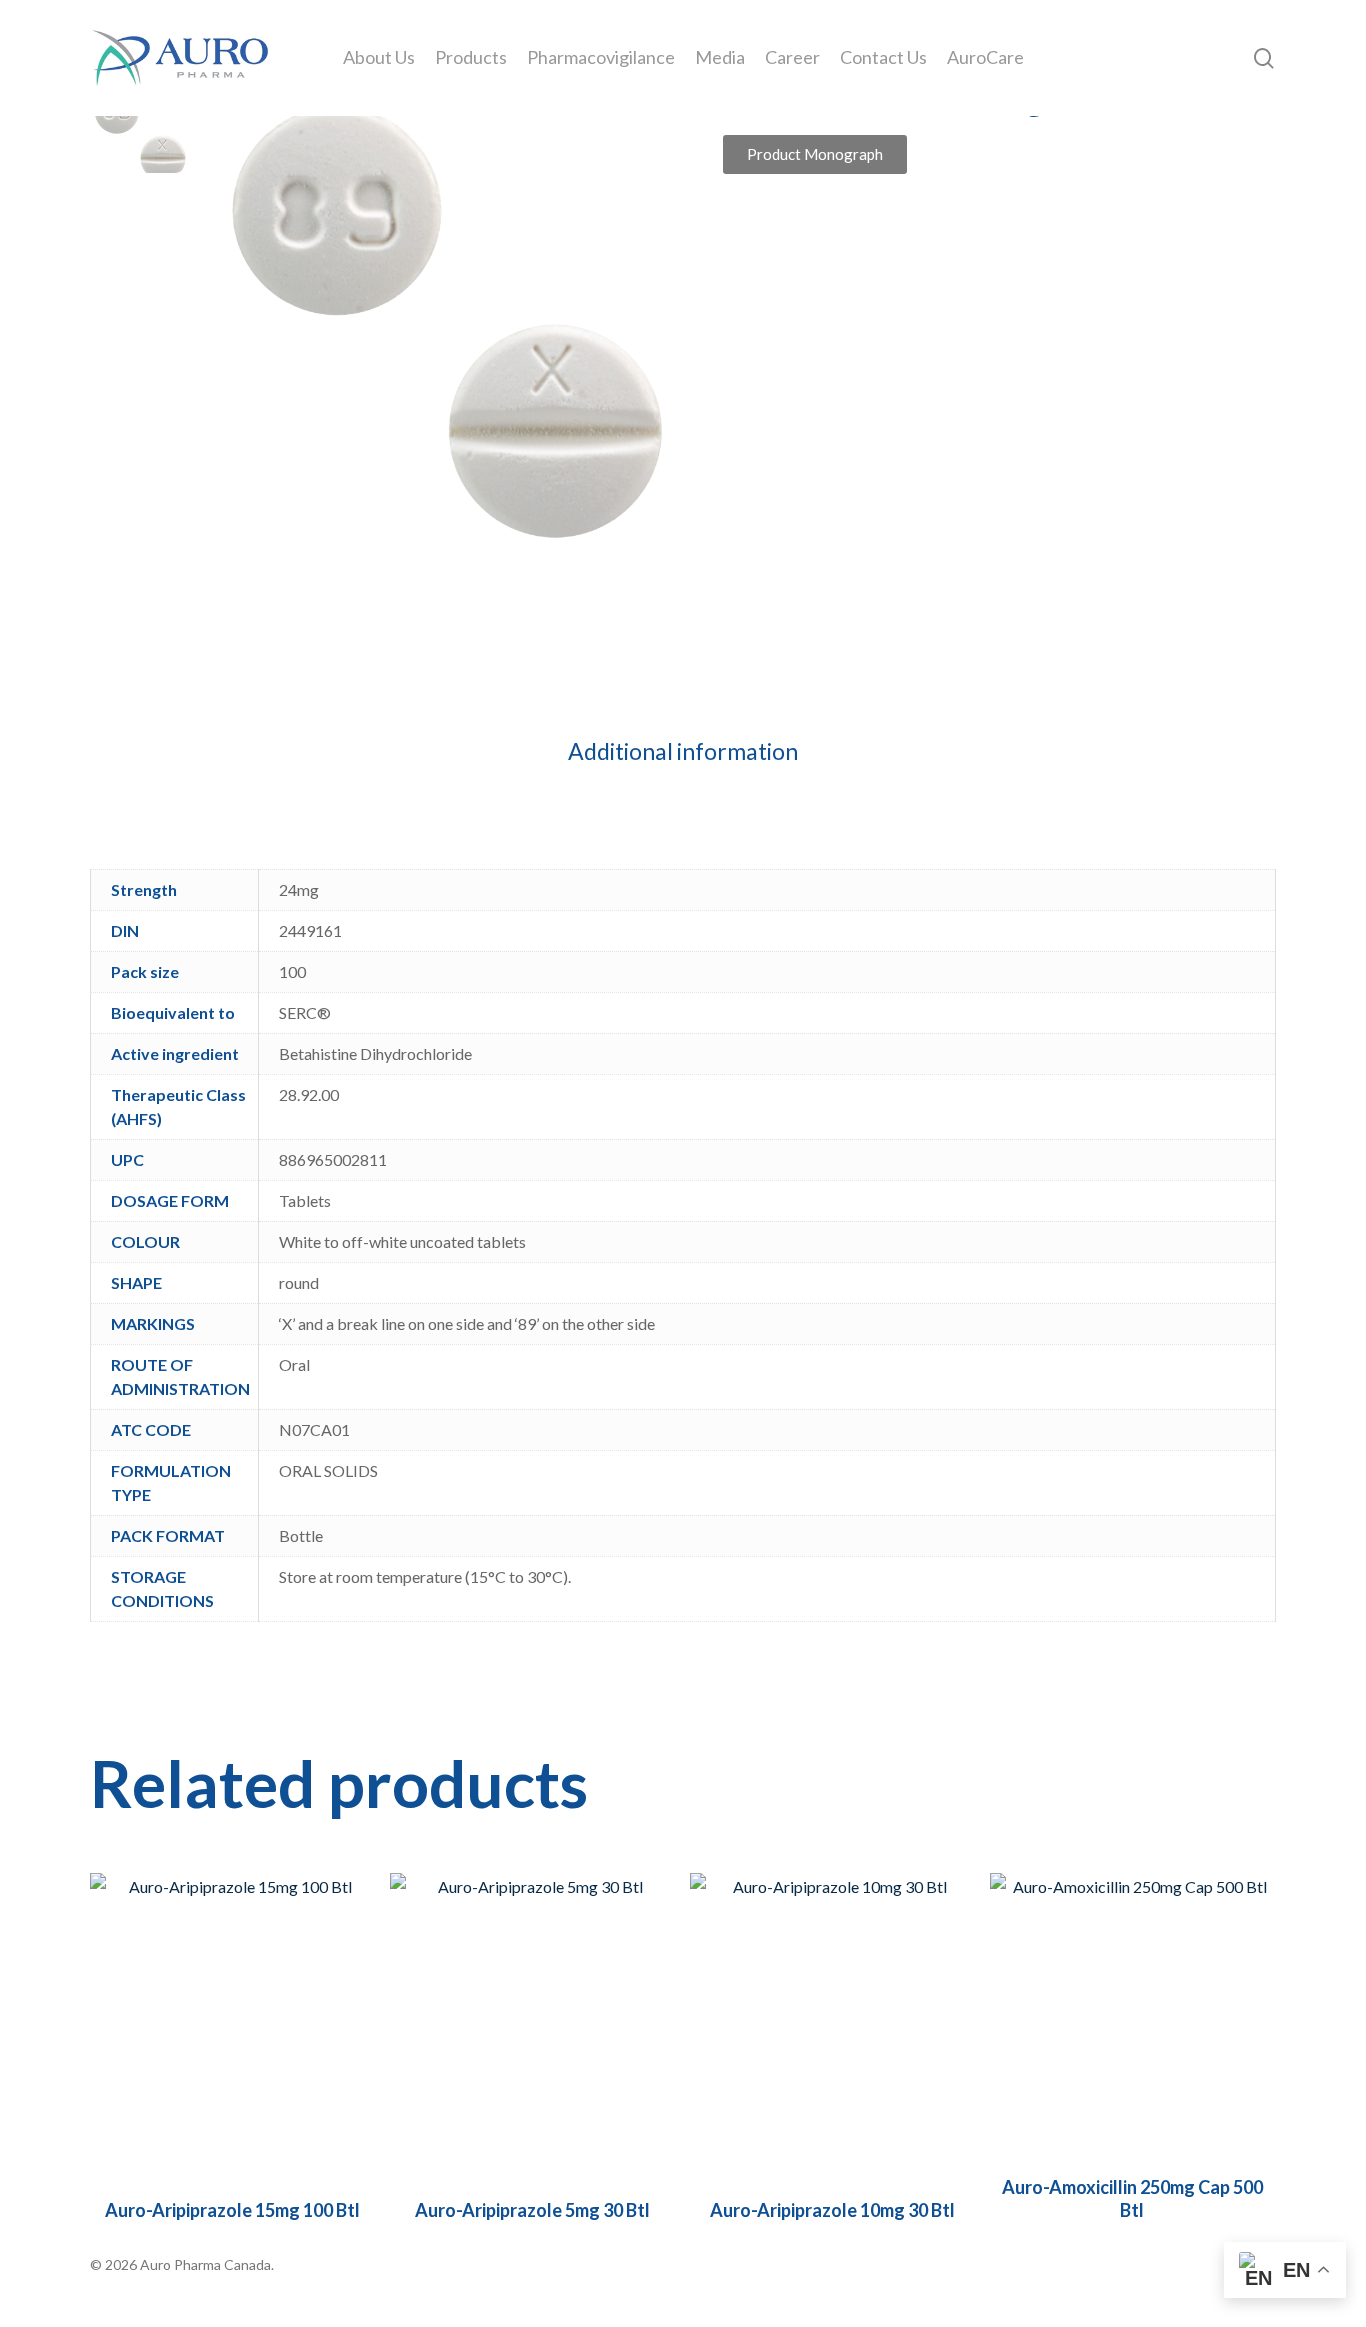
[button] (815, 154)
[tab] (683, 751)
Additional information (683, 751)
